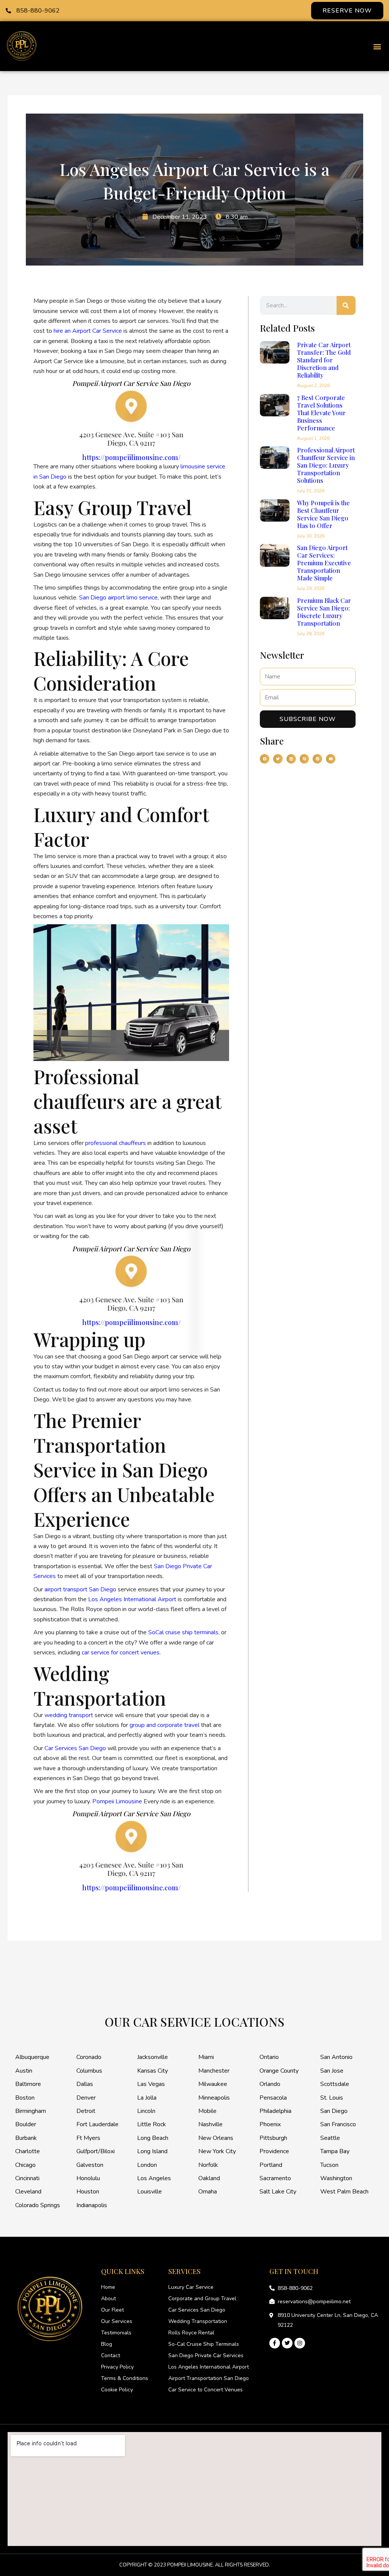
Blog (107, 2344)
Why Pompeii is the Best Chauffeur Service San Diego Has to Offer (323, 514)
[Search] (346, 305)
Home (108, 2287)
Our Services (117, 2321)
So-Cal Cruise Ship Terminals (204, 2344)
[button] (377, 46)
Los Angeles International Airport (209, 2367)
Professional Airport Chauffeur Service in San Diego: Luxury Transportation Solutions (326, 465)
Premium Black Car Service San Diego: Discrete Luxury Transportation (324, 612)
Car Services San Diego (197, 2310)
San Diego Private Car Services (206, 2355)
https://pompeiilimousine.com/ (131, 457)
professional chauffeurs (115, 1143)
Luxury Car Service (191, 2287)
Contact (111, 2355)
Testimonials (116, 2333)
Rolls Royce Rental (191, 2333)
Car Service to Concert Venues (206, 2390)
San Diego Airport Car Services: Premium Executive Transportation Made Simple (324, 563)
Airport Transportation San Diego (209, 2378)
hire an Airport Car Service (88, 331)
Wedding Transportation (198, 2321)
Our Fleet (112, 2310)
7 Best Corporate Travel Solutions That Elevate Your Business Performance (321, 413)
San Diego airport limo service (118, 598)
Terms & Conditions (125, 2378)
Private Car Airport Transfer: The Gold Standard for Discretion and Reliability (324, 360)
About (108, 2298)
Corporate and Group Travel (202, 2298)
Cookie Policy (117, 2390)
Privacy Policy (117, 2367)
